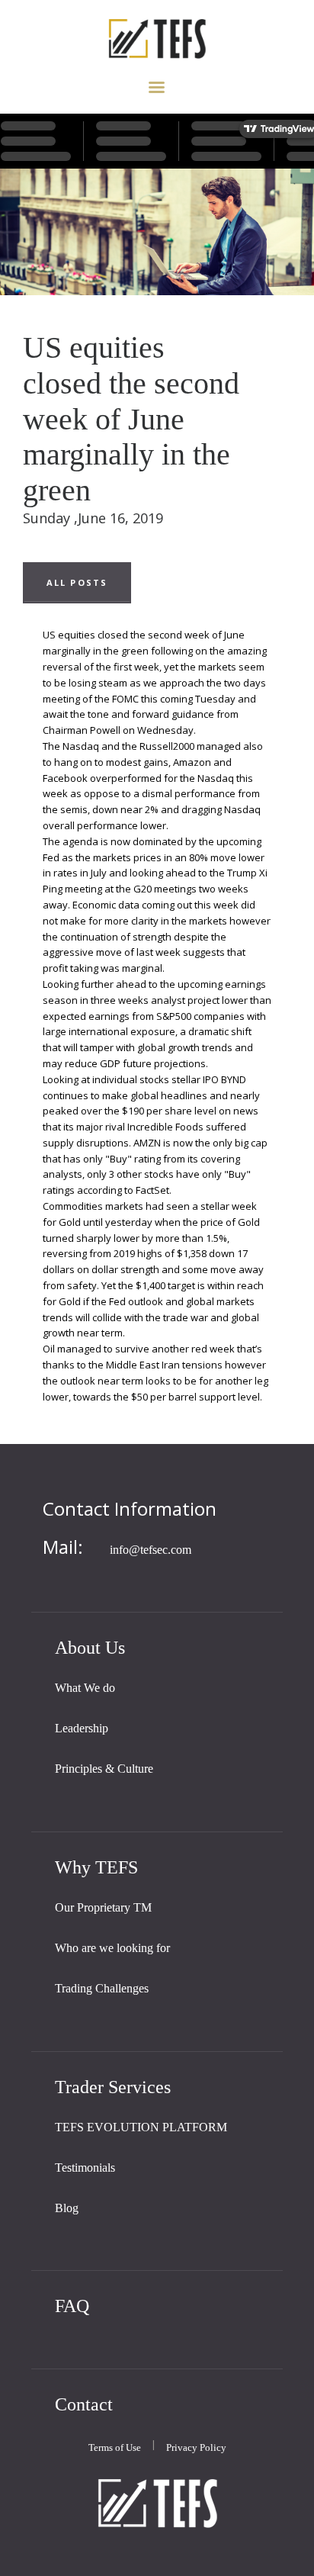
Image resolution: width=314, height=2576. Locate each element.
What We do (85, 1688)
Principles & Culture (104, 1769)
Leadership (82, 1728)
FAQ (72, 2306)
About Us (90, 1647)
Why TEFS (96, 1867)
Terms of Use (115, 2447)
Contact (84, 2404)
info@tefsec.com (151, 1550)
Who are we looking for (112, 1948)
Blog (67, 2208)
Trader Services (113, 2087)
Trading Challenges (102, 1988)
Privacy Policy (196, 2447)
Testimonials (85, 2168)
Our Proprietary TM (103, 1907)
